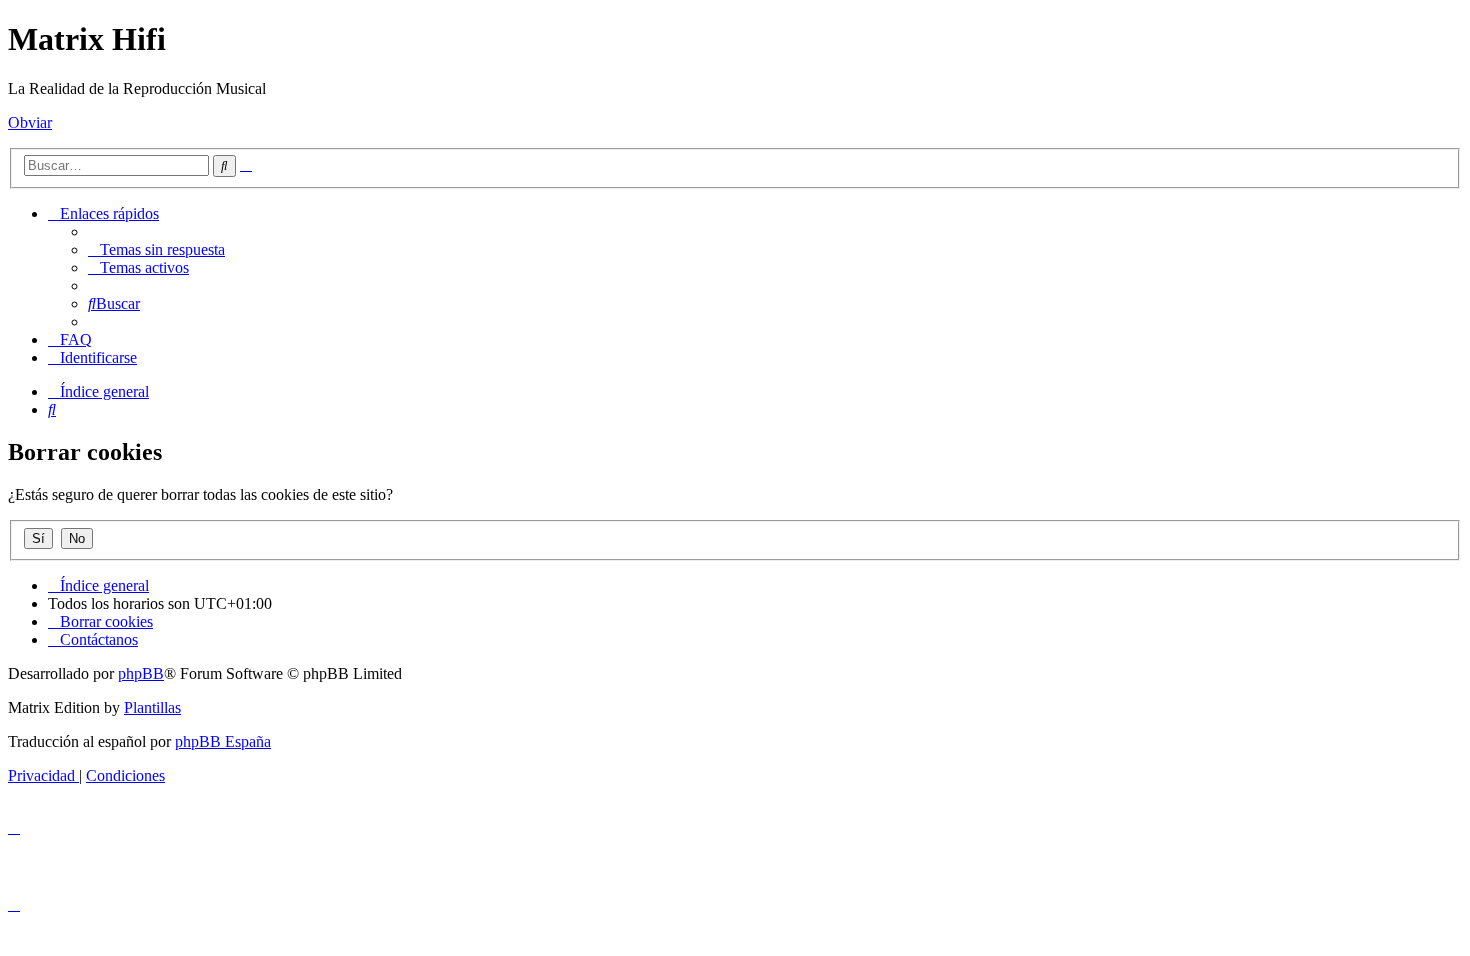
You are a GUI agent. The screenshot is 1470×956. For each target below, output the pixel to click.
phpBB (141, 673)
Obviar (30, 122)
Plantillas (152, 707)
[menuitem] (156, 249)
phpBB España (223, 741)
